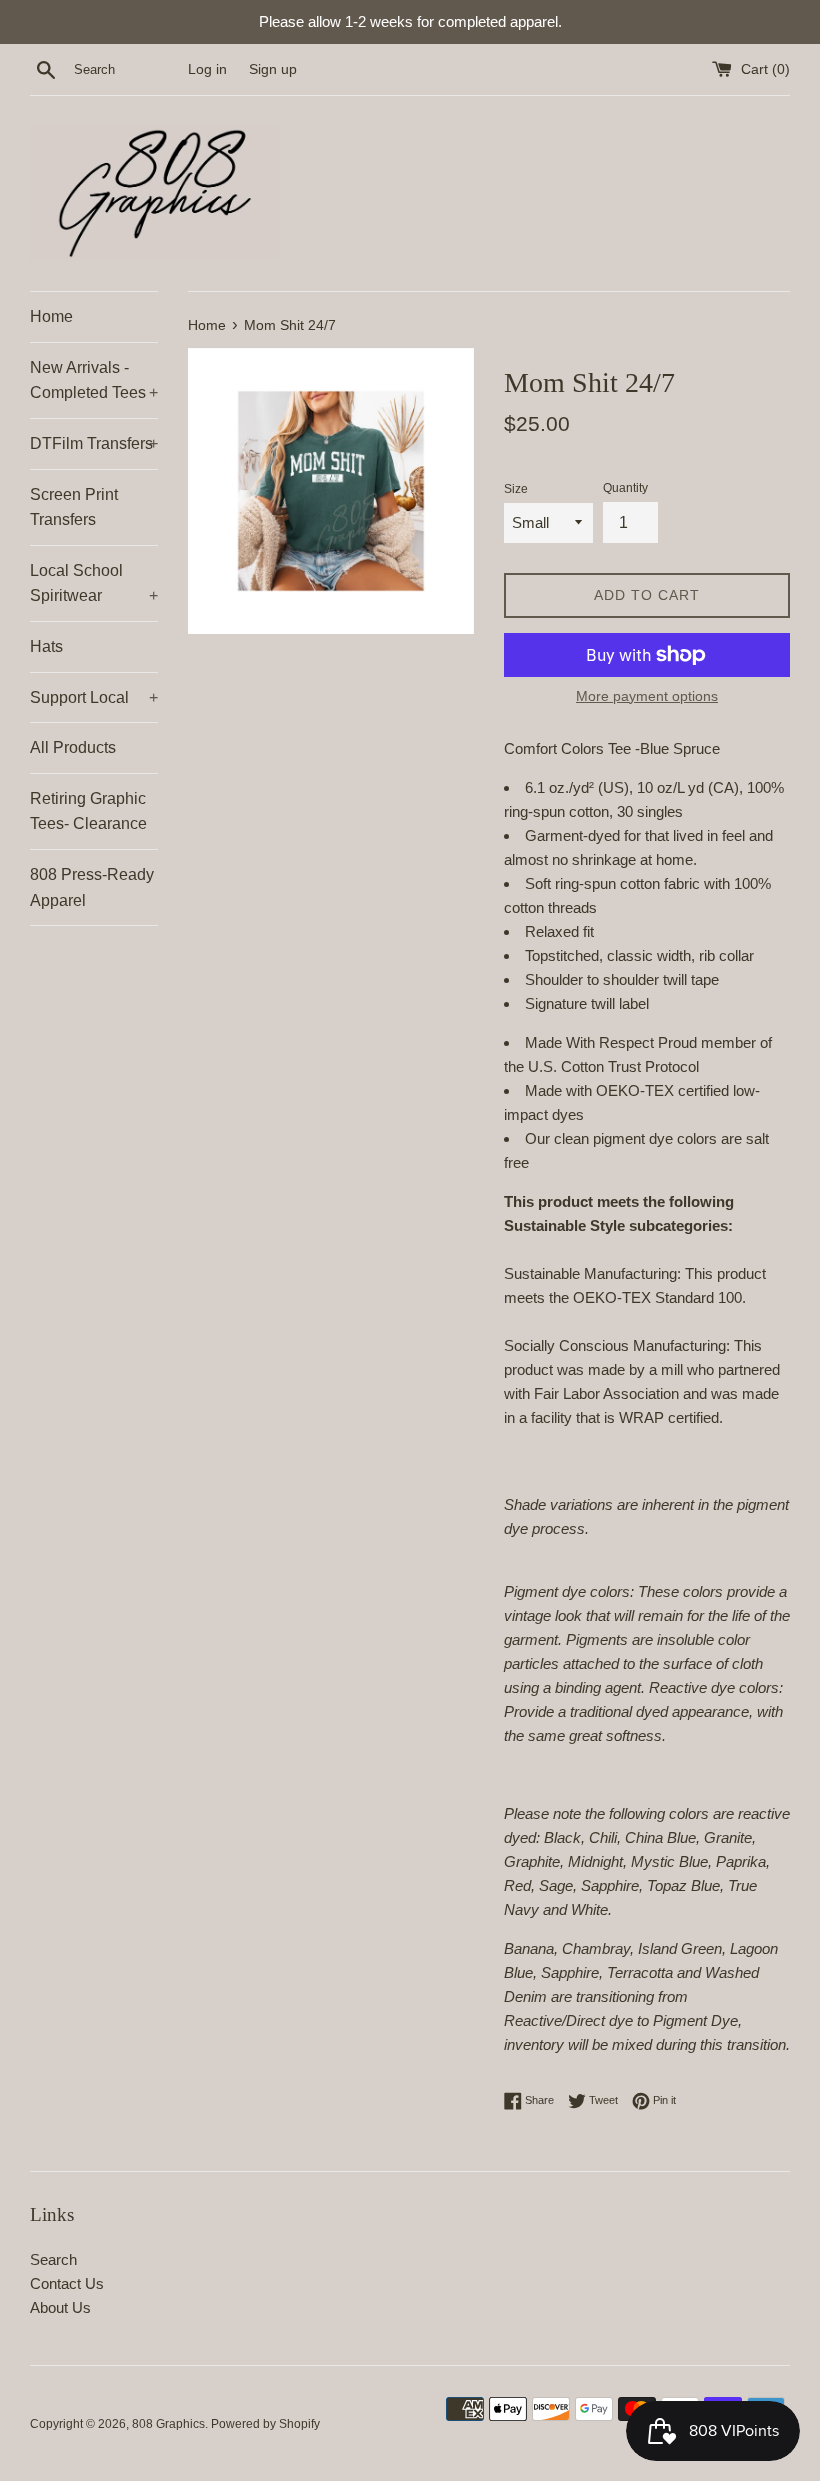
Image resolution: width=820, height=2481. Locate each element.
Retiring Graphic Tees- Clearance (88, 811)
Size (516, 489)
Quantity (625, 488)
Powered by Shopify (265, 2424)
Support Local (94, 697)
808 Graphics (168, 2424)
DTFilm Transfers (94, 443)
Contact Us (67, 2283)
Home (51, 316)
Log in (207, 69)
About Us (60, 2307)
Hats (46, 646)
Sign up (273, 69)
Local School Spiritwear (94, 583)
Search (53, 2259)
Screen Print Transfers (74, 507)
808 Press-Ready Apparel (92, 887)
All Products (73, 747)
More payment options (647, 696)
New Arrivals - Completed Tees (94, 380)
